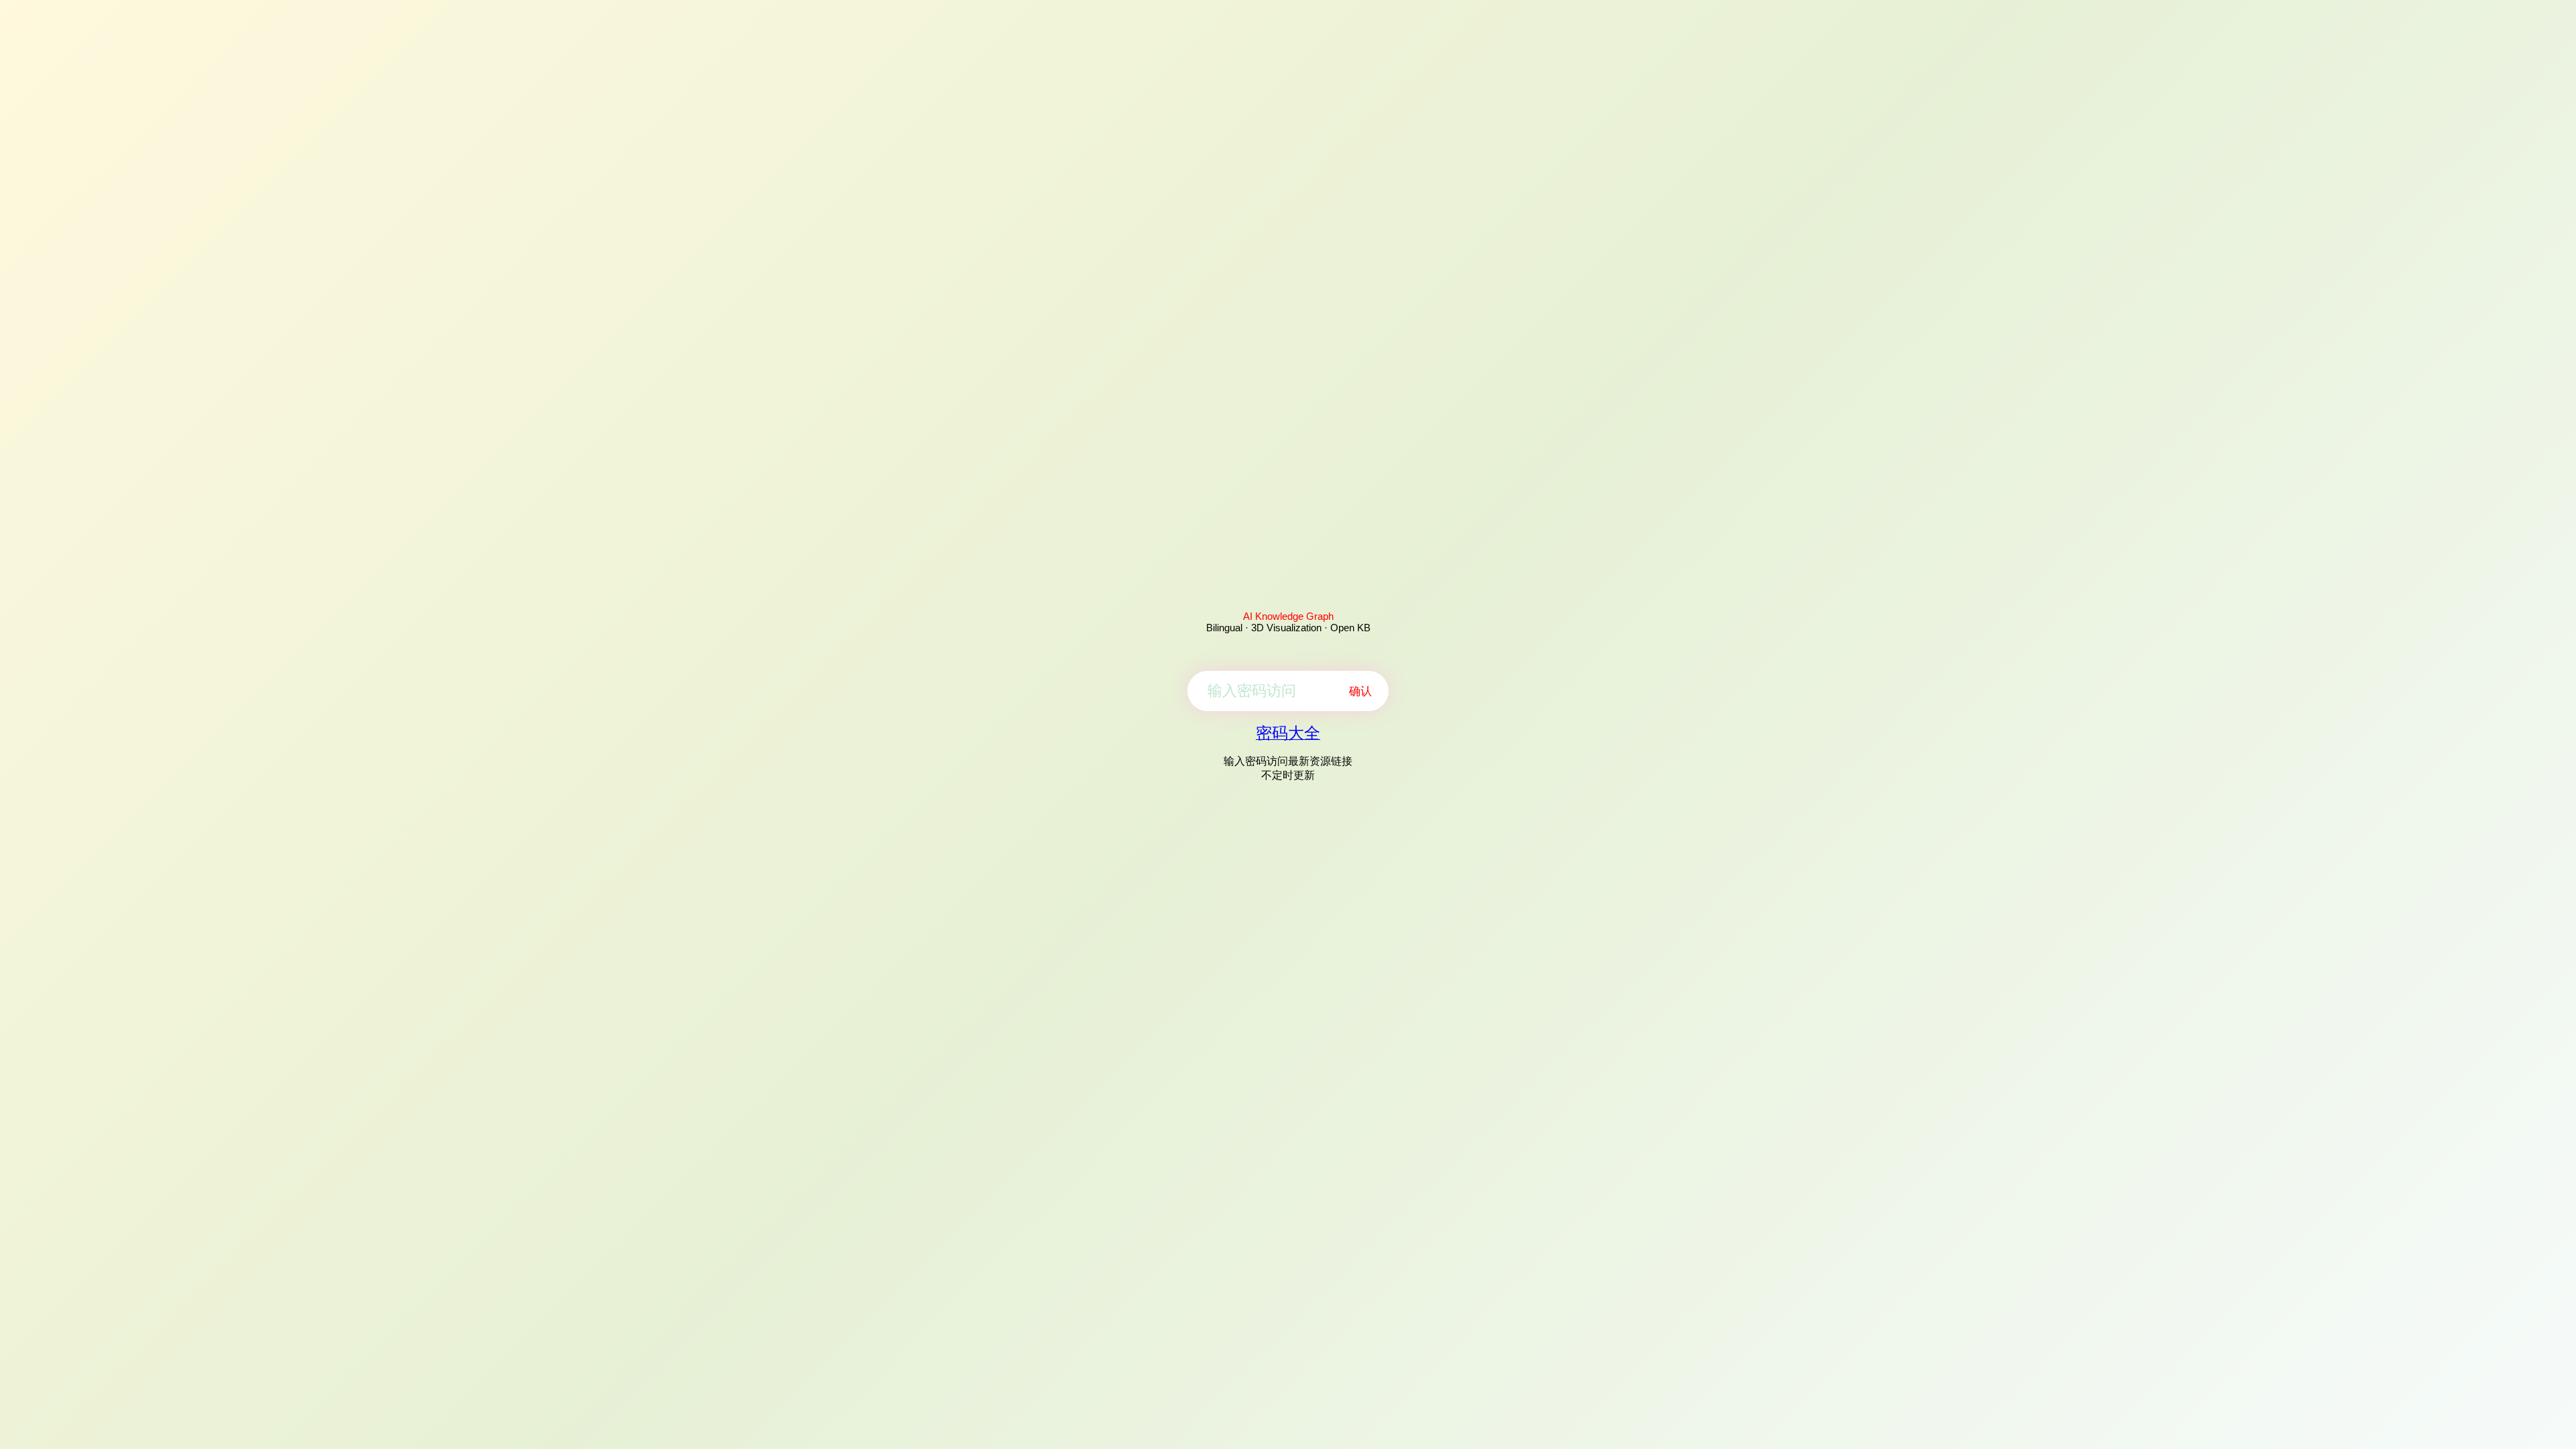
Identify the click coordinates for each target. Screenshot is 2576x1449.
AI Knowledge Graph (1288, 616)
